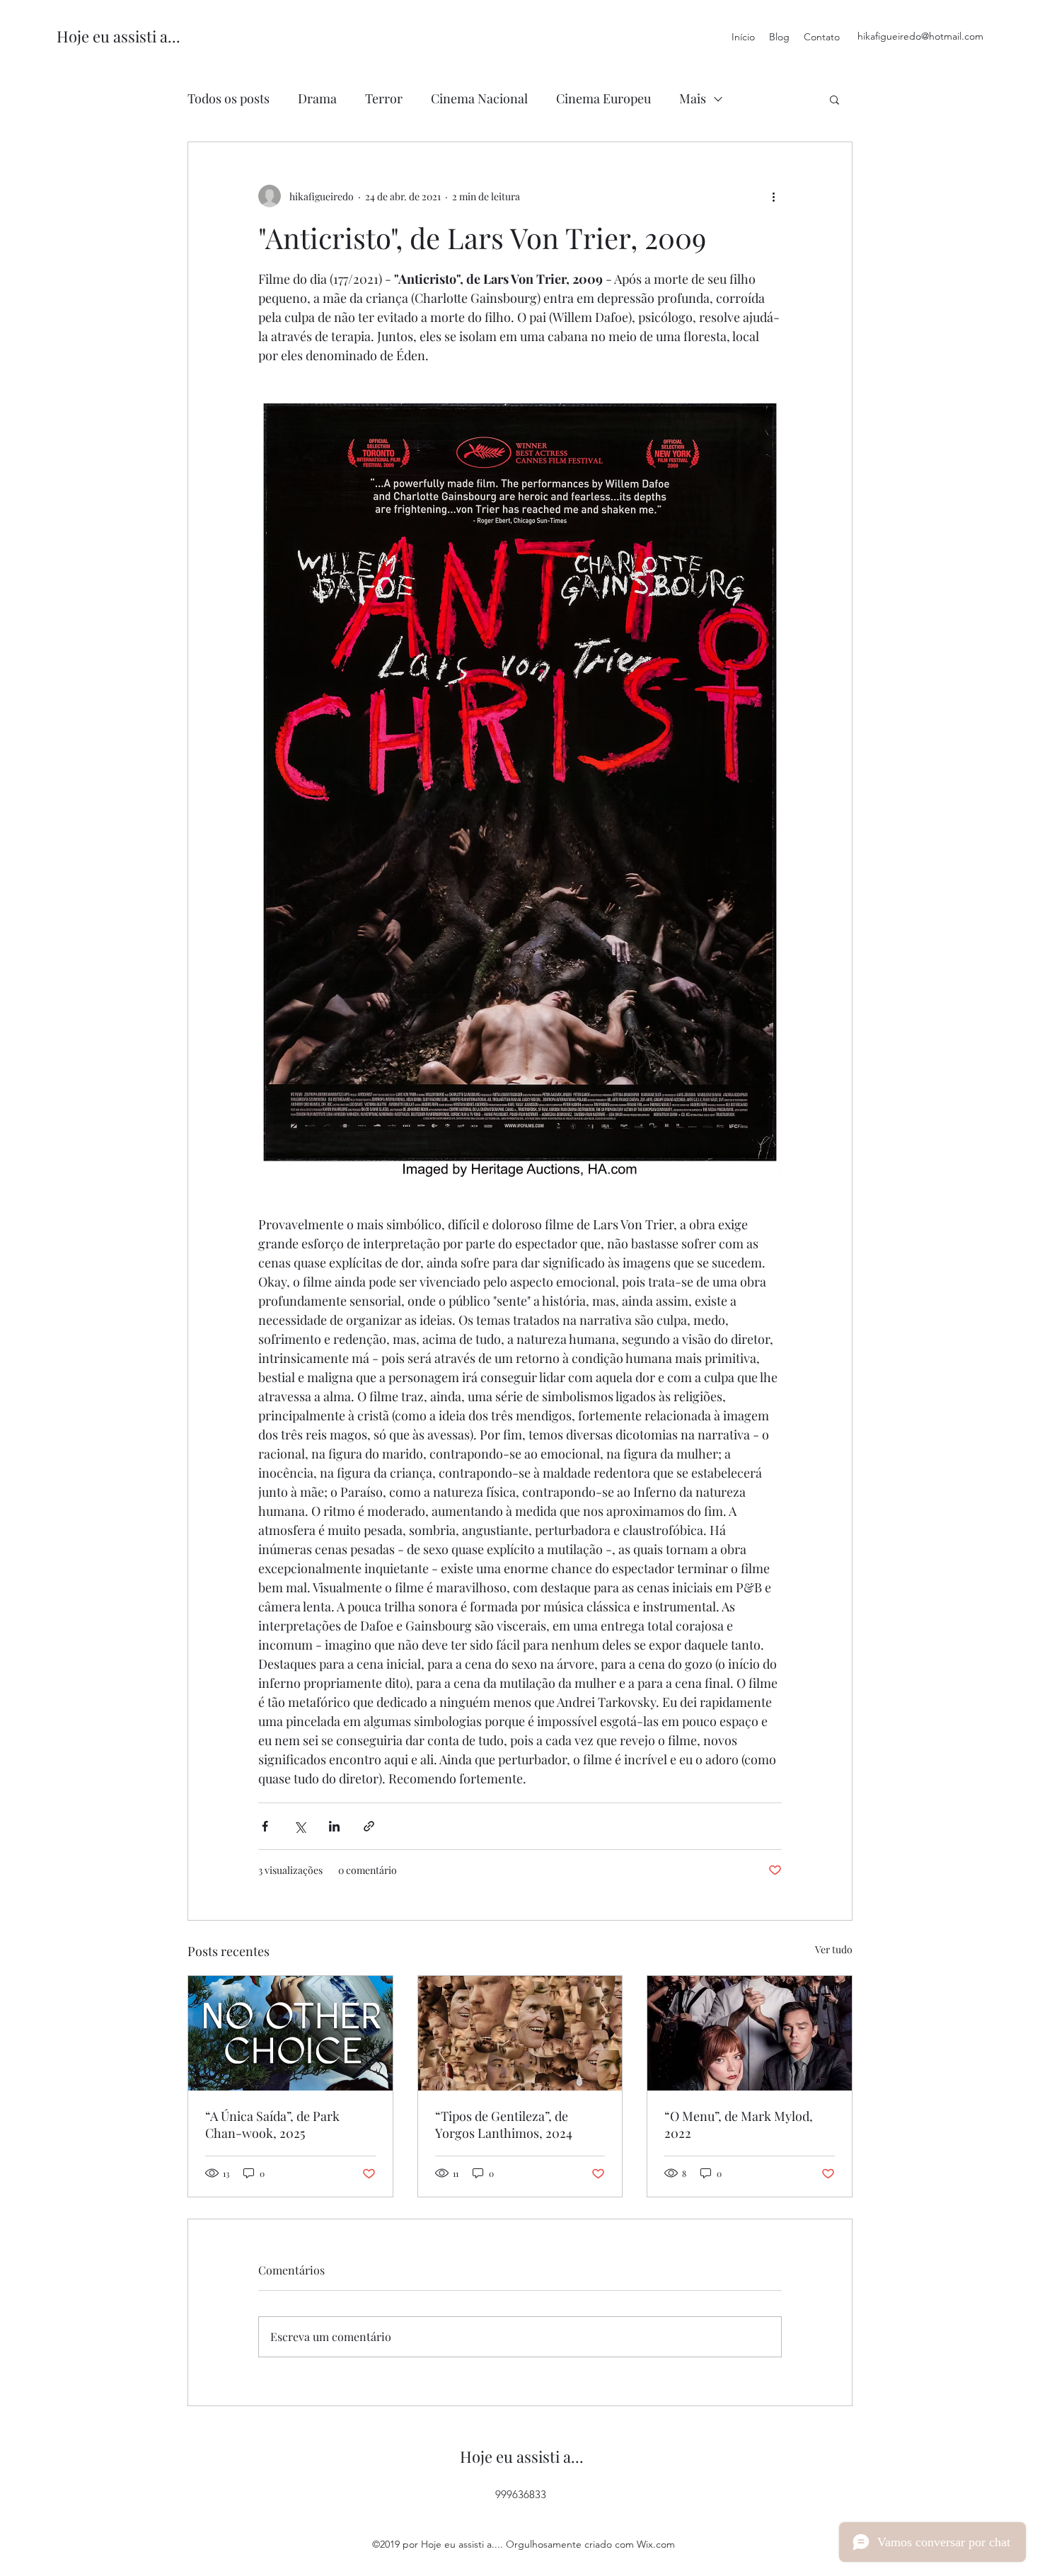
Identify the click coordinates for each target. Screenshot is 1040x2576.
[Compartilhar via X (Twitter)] (300, 1826)
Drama (317, 98)
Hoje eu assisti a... (119, 36)
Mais (693, 98)
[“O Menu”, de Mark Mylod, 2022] (750, 2033)
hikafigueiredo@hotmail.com (920, 36)
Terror (384, 98)
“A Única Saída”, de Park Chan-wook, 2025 (272, 2124)
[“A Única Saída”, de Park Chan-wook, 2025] (290, 2033)
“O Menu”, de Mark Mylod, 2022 (739, 2124)
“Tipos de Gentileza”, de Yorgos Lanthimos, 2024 (504, 2124)
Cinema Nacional (479, 98)
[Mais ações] (773, 196)
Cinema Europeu (603, 98)
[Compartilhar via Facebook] (265, 1826)
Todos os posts (229, 98)
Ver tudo (834, 1949)
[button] (834, 99)
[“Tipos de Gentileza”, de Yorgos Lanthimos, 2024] (520, 2033)
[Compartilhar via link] (369, 1826)
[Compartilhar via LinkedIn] (334, 1826)
